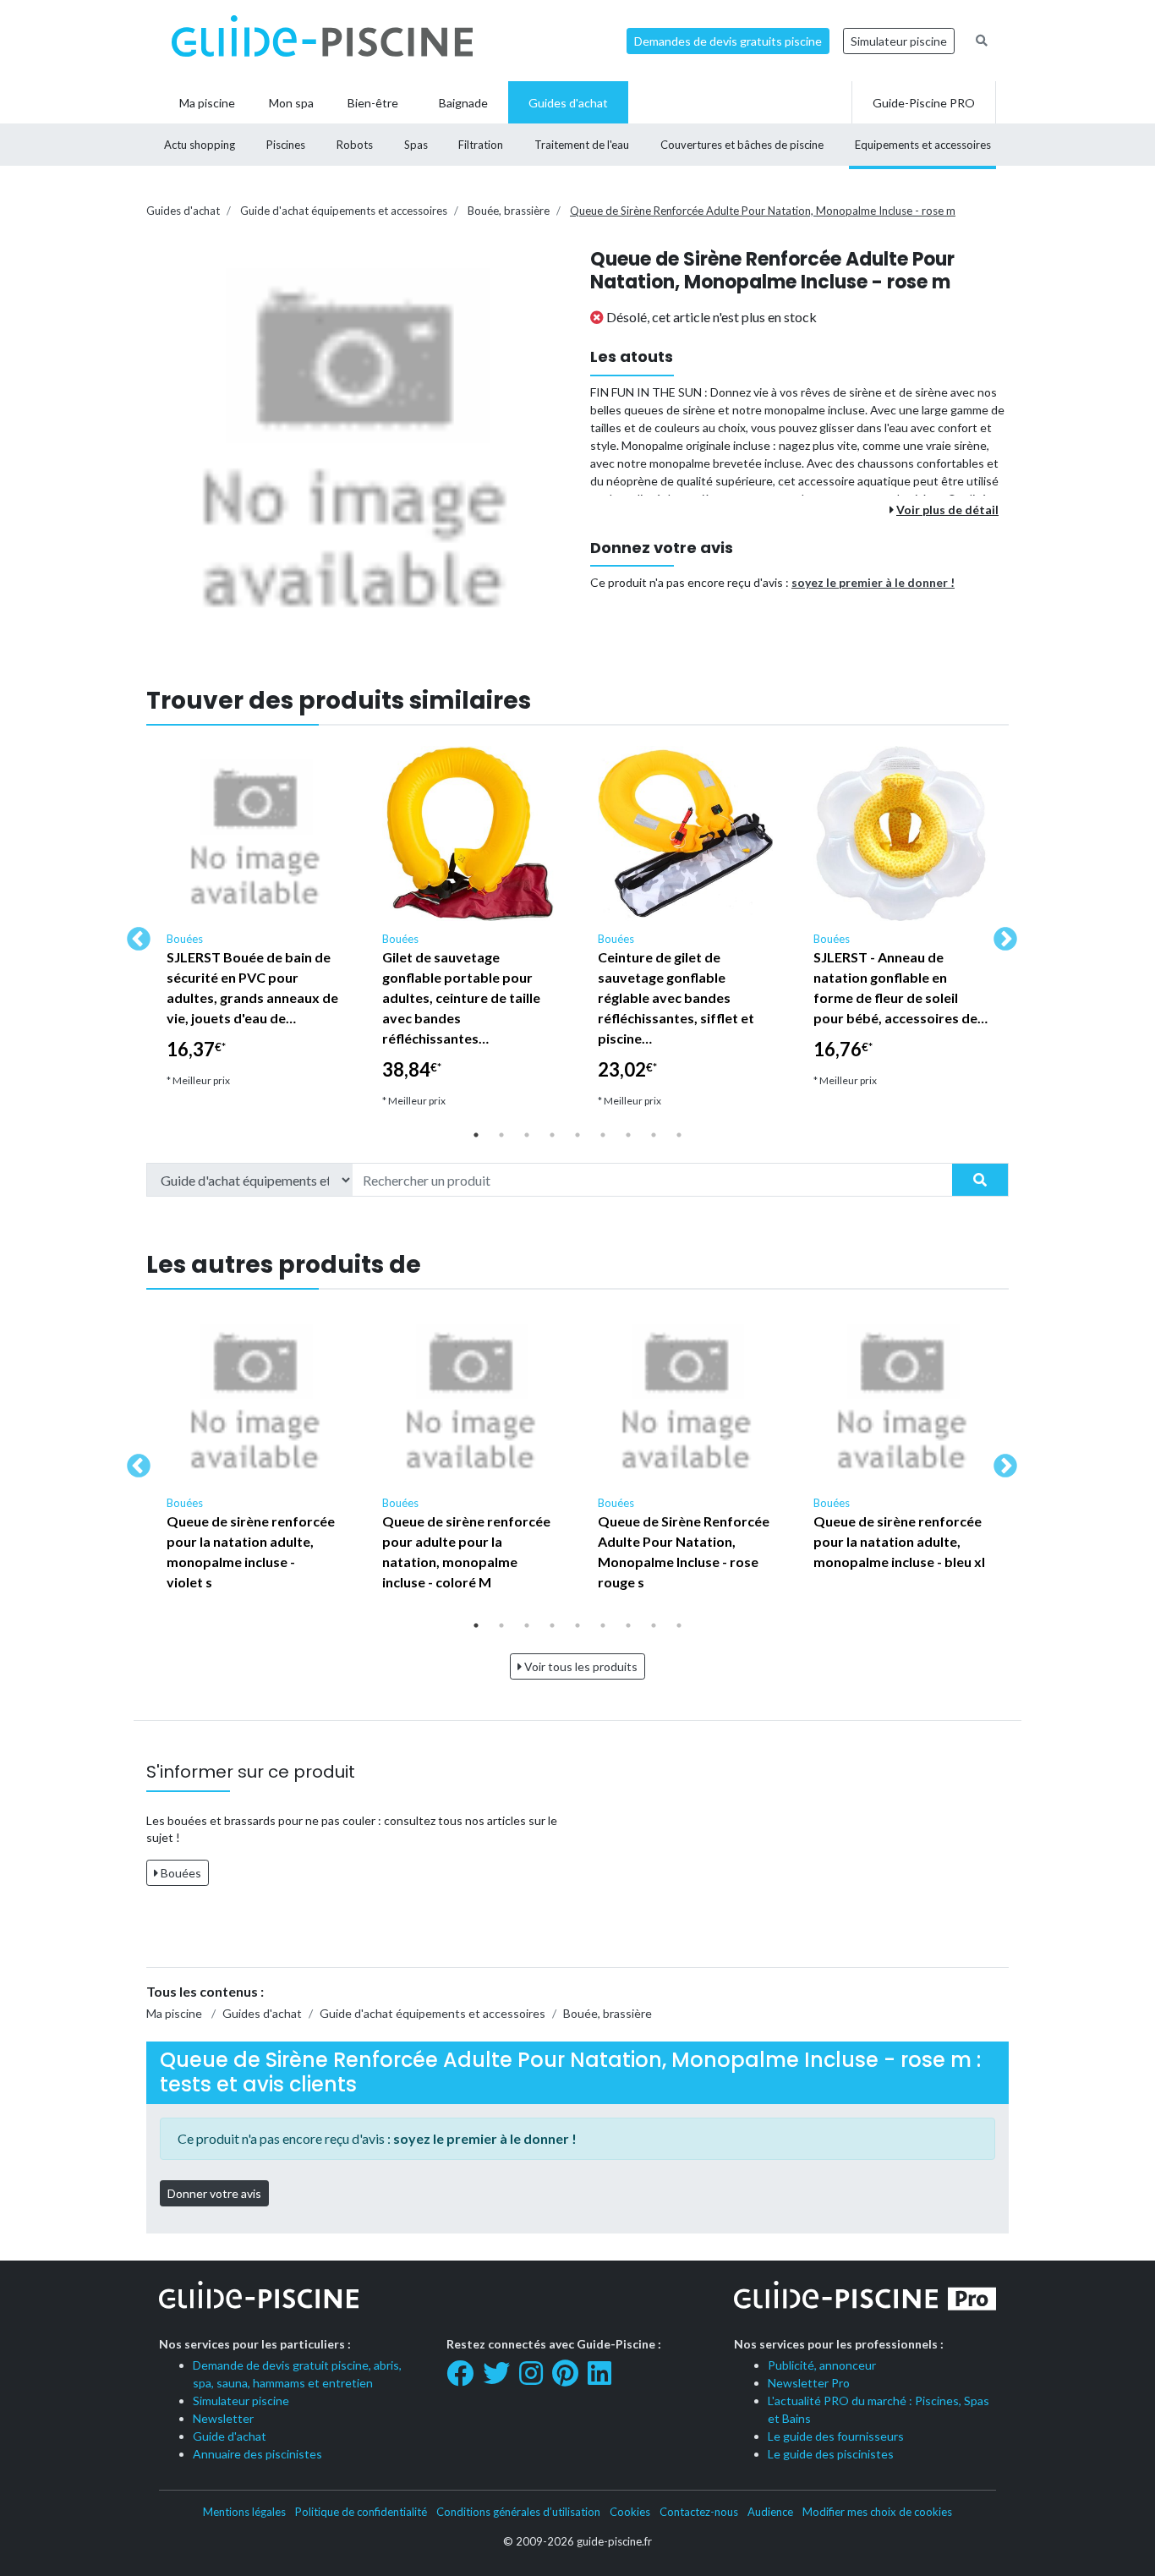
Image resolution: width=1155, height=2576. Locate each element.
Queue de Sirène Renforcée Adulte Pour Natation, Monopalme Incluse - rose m (763, 211)
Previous (134, 934)
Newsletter (223, 2418)
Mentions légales (244, 2512)
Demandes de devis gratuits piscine (728, 41)
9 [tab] (679, 1135)
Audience (770, 2512)
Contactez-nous (699, 2512)
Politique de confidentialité (361, 2512)
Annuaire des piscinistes (257, 2454)
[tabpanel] (254, 924)
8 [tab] (654, 1135)
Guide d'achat (230, 2436)
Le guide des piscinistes (831, 2454)
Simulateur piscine (899, 41)
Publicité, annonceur (822, 2365)
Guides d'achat (183, 211)
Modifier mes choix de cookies (877, 2512)
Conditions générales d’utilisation (518, 2512)
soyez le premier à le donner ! (873, 582)
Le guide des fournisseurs (836, 2436)
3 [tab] (527, 1135)
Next (1000, 934)
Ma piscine (174, 2013)
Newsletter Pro (809, 2383)
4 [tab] (552, 1135)
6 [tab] (603, 1135)
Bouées (180, 1873)
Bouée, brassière (509, 211)
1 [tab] (476, 1135)
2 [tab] (501, 1135)
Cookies (630, 2512)
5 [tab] (577, 1135)
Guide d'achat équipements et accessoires (344, 211)
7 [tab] (628, 1135)
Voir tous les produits (580, 1666)
